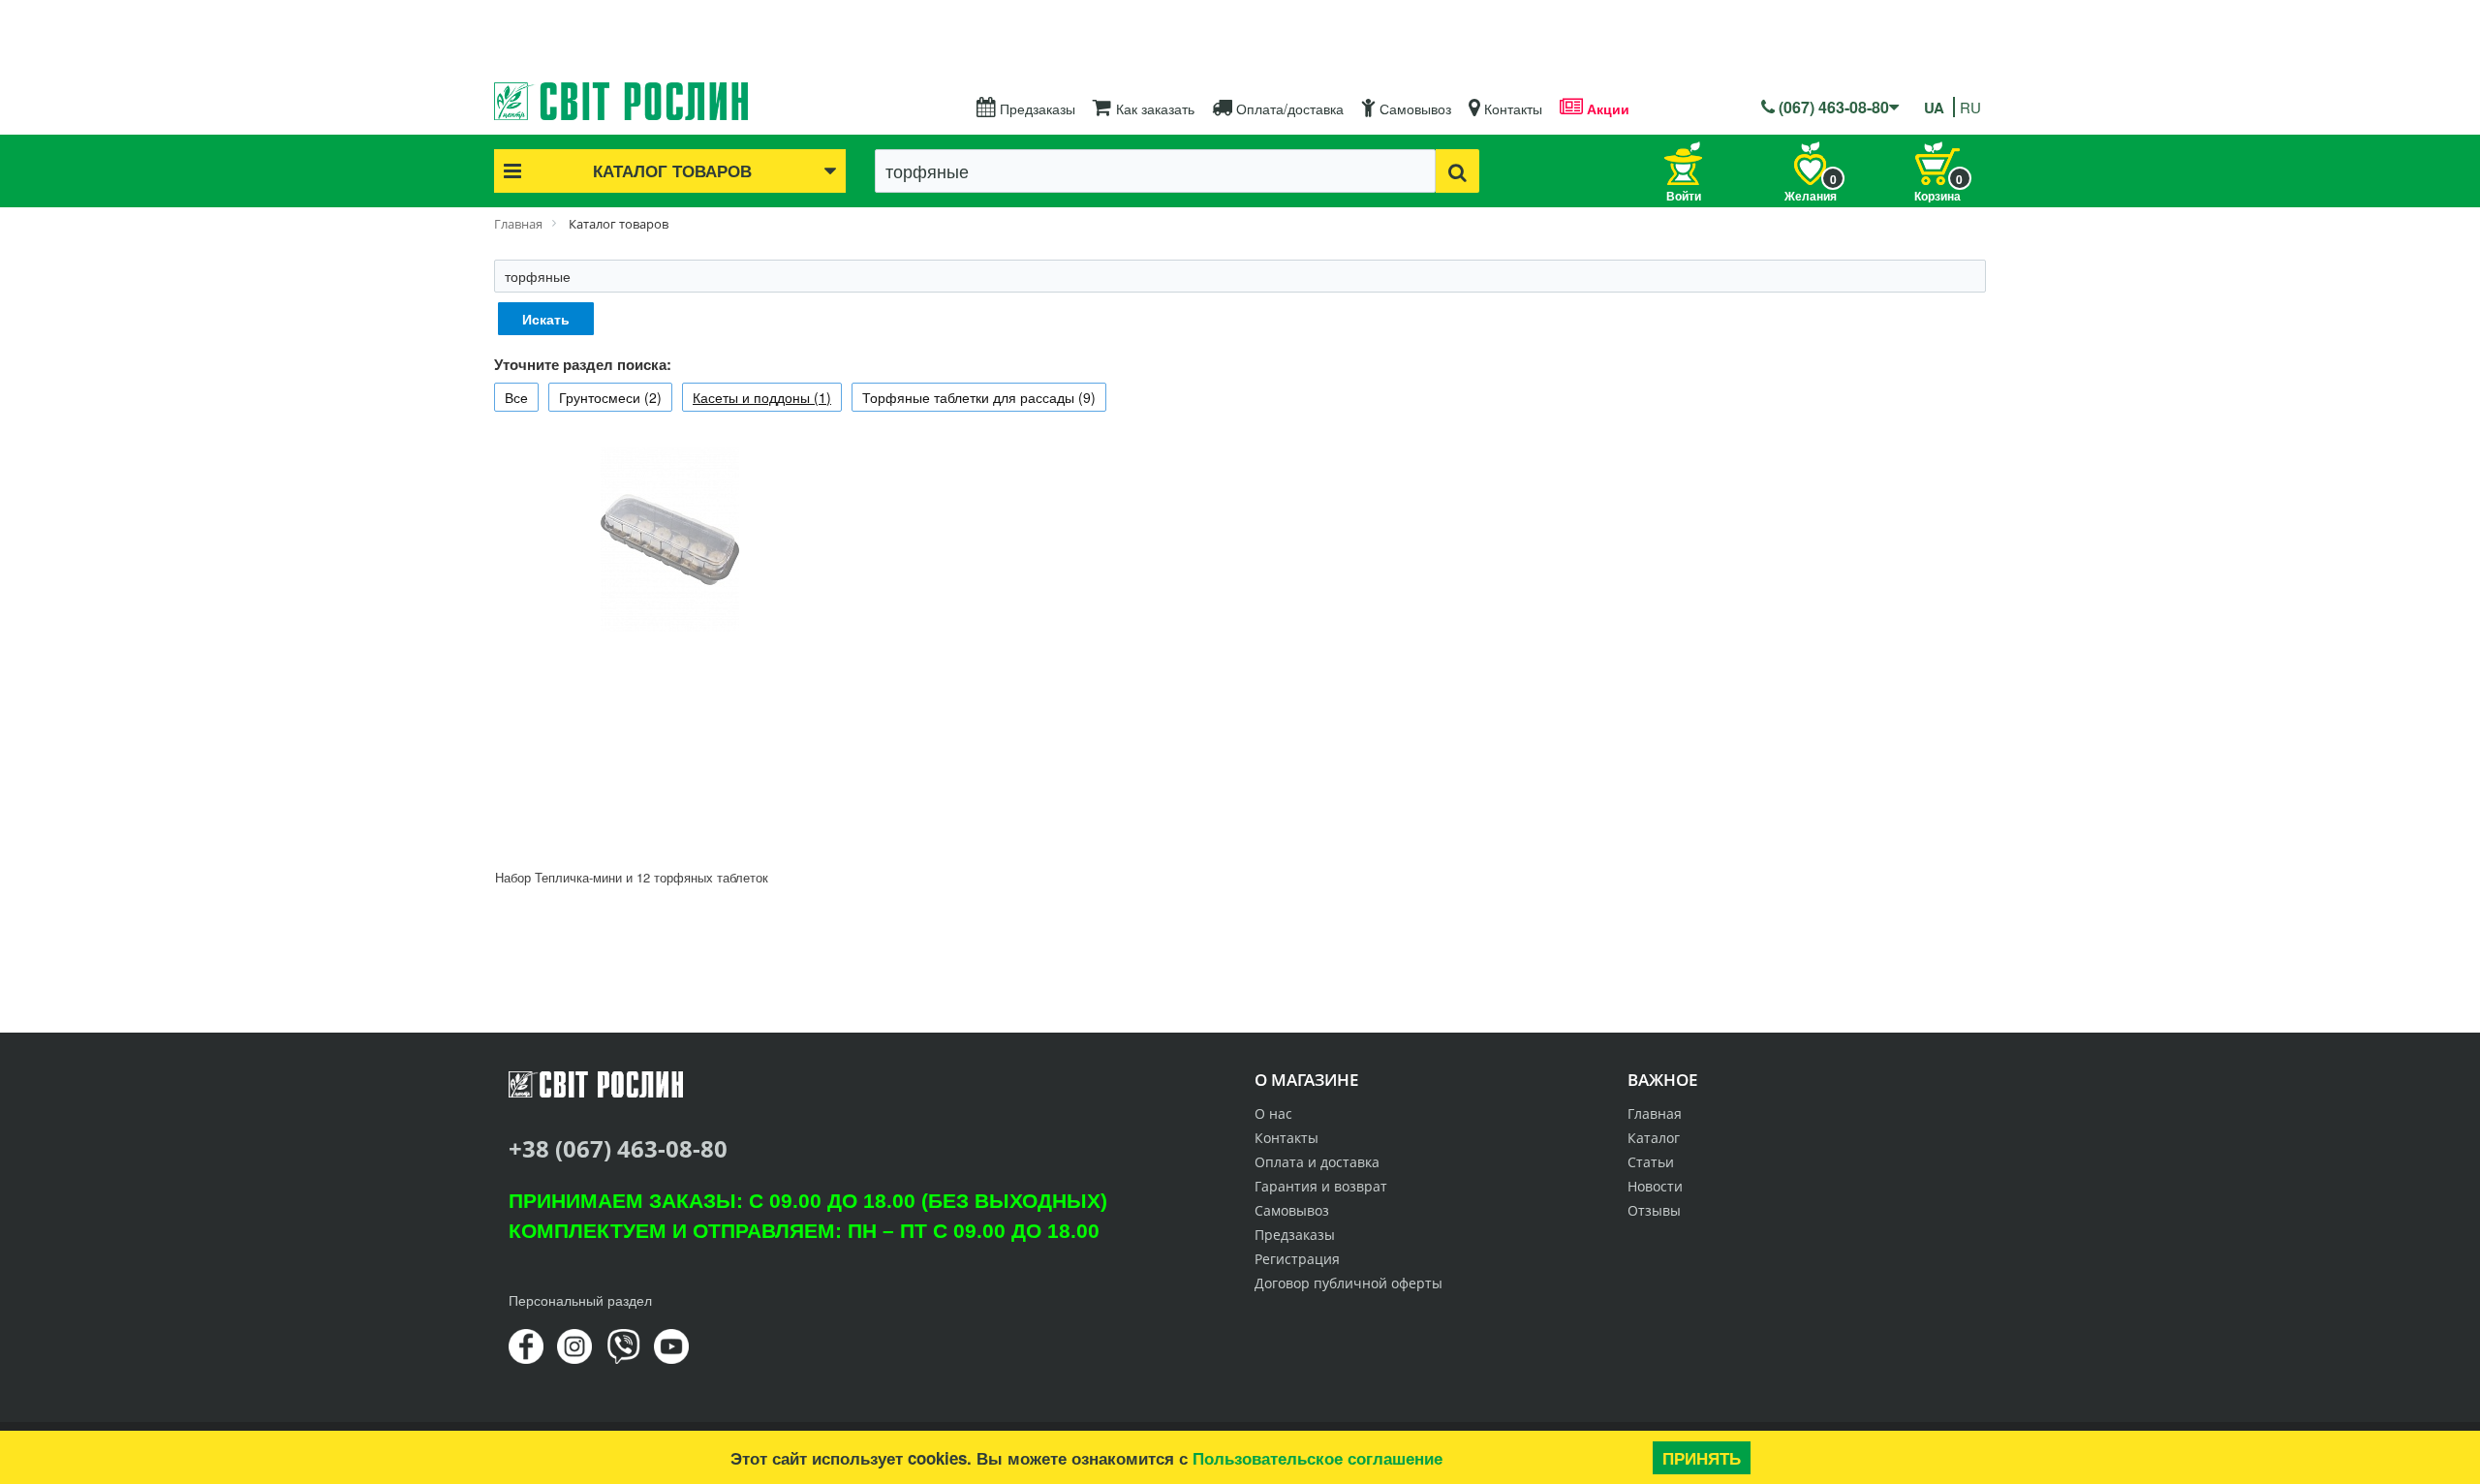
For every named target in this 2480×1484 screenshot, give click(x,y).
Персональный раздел (580, 1300)
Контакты (1511, 108)
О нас (1273, 1113)
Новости (1655, 1186)
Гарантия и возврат (1321, 1186)
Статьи (1651, 1162)
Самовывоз (1413, 108)
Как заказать (1153, 108)
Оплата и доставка (1317, 1162)
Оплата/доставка (1288, 108)
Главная (1655, 1113)
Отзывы (1654, 1210)
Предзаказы (1036, 108)
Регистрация (1297, 1259)
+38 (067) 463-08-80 (618, 1148)
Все (516, 397)
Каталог (1654, 1138)
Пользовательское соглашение (1317, 1458)
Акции (1606, 108)
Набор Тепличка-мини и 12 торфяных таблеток (632, 877)
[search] (1457, 171)
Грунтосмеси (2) (610, 397)
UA (1934, 108)
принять (1702, 1458)
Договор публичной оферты (1348, 1283)
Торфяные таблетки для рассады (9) (979, 397)
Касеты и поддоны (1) (762, 397)
